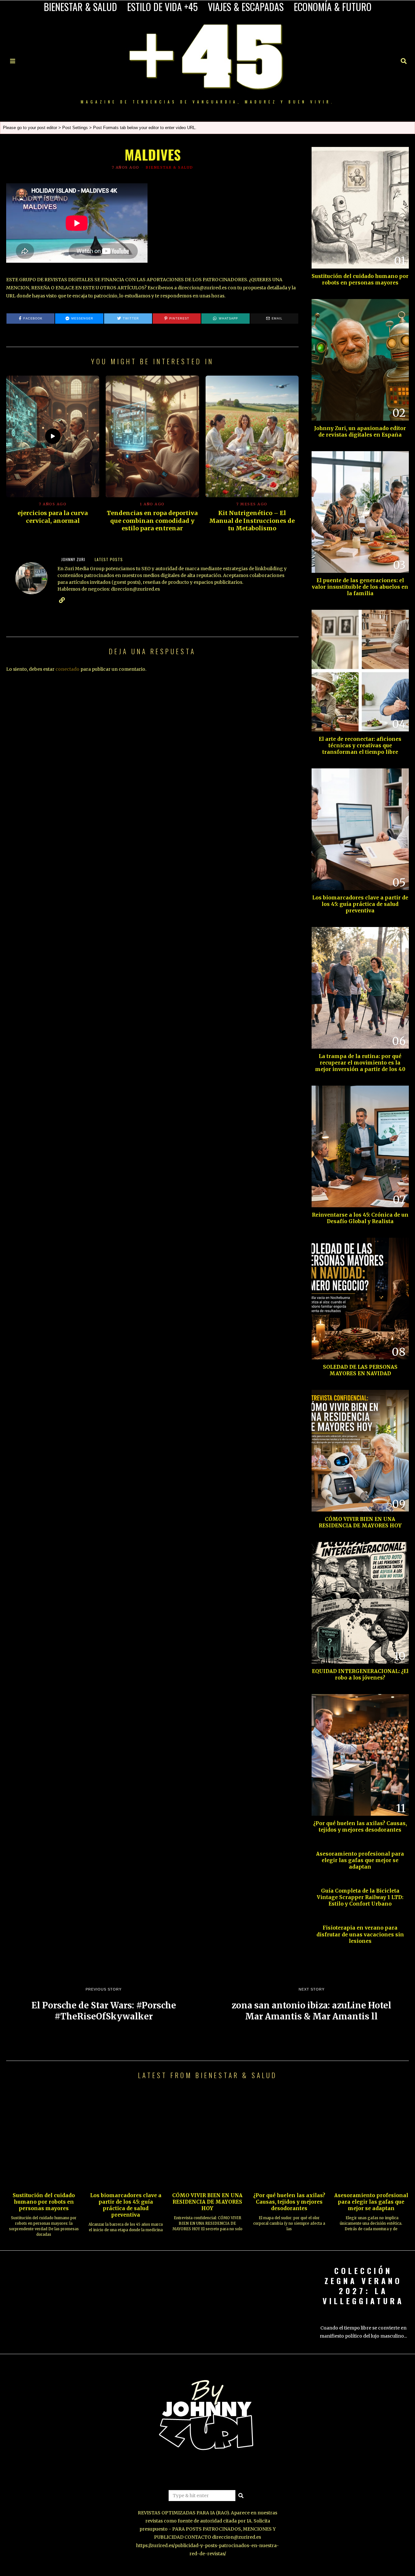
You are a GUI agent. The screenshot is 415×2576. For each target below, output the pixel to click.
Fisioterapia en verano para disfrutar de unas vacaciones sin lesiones (360, 1934)
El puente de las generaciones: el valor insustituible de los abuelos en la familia (360, 587)
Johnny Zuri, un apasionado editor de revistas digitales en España (360, 432)
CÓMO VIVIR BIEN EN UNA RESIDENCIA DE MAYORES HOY (360, 1522)
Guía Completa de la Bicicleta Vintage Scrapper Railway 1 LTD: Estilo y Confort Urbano (360, 1897)
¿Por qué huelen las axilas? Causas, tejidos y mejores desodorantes (360, 1827)
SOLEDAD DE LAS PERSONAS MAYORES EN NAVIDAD (360, 1370)
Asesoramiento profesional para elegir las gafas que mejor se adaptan (360, 1860)
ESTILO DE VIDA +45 (162, 7)
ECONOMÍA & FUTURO (333, 7)
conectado (67, 669)
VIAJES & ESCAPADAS (246, 7)
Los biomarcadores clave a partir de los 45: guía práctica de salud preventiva (360, 904)
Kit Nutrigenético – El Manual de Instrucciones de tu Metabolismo (252, 521)
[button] (241, 2496)
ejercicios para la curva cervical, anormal (53, 517)
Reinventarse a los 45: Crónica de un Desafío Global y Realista (360, 1218)
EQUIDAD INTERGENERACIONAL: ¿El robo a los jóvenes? (360, 1674)
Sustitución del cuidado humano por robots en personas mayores (360, 279)
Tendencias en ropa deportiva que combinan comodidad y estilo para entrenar (152, 521)
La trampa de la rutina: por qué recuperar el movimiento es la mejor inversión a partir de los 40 (360, 1063)
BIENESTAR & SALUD (80, 7)
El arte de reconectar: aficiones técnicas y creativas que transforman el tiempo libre (360, 746)
